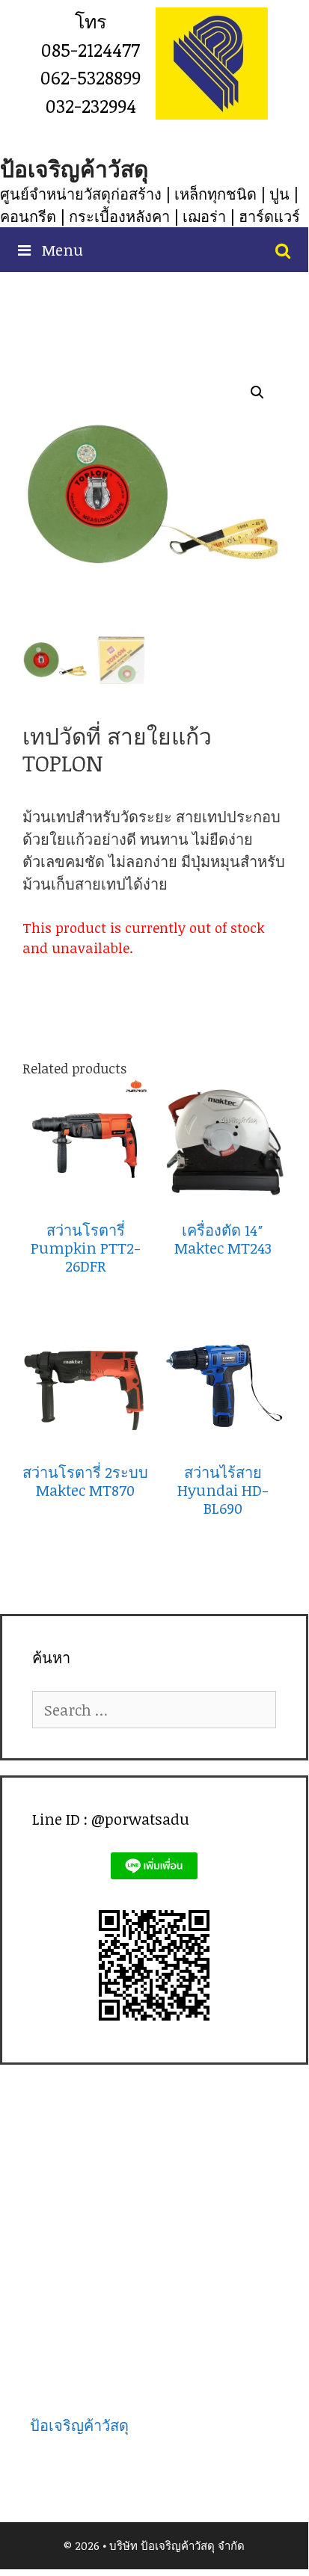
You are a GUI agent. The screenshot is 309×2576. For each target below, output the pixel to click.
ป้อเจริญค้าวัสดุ (74, 169)
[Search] (283, 250)
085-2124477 (91, 49)
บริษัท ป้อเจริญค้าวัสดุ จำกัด (177, 2545)
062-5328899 (91, 77)
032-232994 (91, 105)
